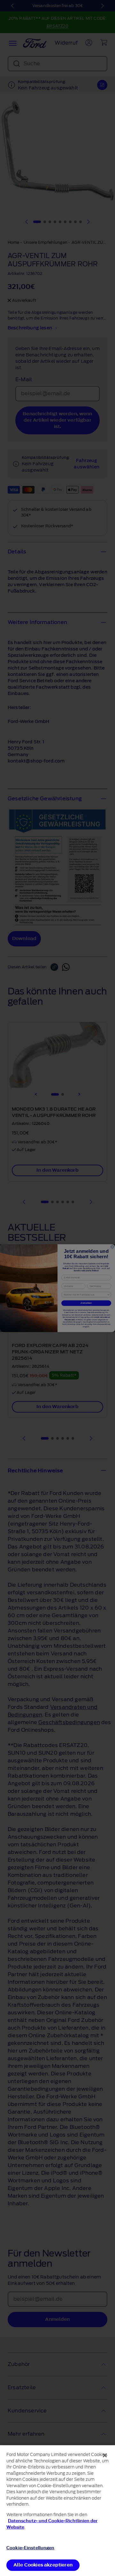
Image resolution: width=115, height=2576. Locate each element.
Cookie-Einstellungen (31, 2548)
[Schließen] (105, 2455)
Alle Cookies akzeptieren (43, 2565)
